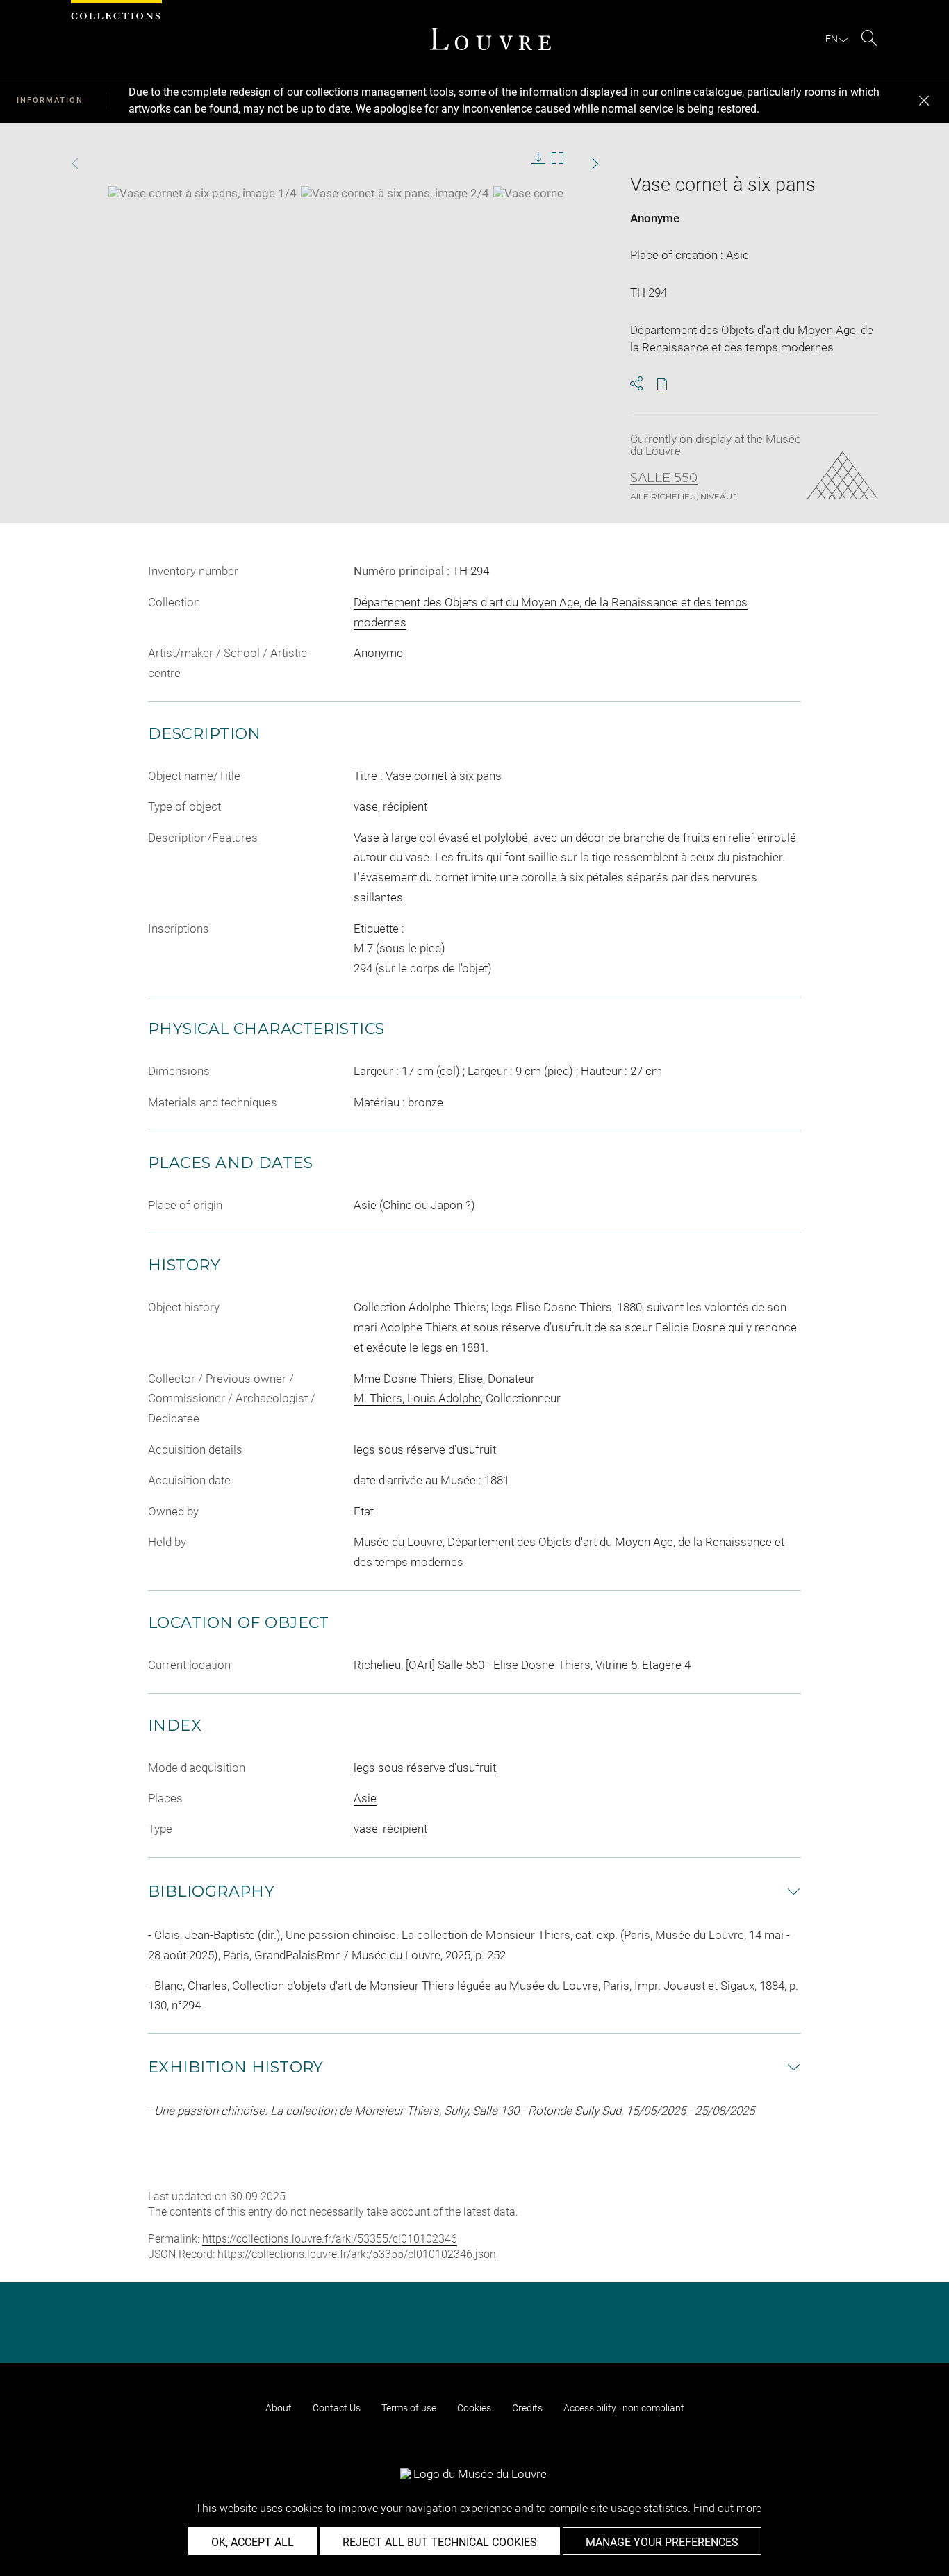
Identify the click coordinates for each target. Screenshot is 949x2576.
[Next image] (575, 164)
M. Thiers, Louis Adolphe (417, 1398)
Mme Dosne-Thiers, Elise (418, 1379)
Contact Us (337, 2408)
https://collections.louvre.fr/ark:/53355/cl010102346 (330, 2239)
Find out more (727, 2508)
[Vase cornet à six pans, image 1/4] (203, 193)
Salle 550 (664, 478)
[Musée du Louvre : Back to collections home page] (490, 39)
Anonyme (655, 218)
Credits (527, 2408)
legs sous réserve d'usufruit (425, 1768)
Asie (365, 1798)
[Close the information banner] (924, 101)
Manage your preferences (662, 2542)
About (279, 2408)
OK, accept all (253, 2542)
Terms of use (409, 2408)
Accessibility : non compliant (624, 2408)
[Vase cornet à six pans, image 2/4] (395, 193)
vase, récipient (390, 1829)
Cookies (474, 2408)
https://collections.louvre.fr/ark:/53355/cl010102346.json (357, 2254)
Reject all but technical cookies (440, 2542)
